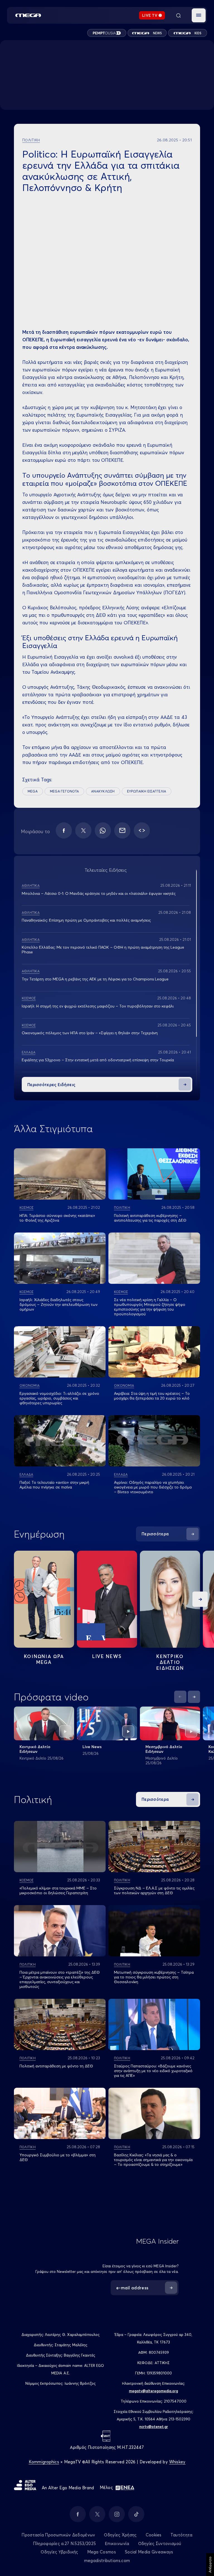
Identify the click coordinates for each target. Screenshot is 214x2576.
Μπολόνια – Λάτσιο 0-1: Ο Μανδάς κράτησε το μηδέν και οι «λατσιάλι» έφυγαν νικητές (99, 893)
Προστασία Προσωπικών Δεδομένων (58, 2535)
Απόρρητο (210, 2565)
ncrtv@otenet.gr (154, 2427)
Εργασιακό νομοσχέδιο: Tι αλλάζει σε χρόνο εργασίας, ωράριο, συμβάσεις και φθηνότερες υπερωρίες (59, 1398)
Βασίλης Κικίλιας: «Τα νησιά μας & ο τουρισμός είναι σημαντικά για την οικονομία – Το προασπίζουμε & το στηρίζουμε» (153, 2160)
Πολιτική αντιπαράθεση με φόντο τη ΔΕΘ (56, 2066)
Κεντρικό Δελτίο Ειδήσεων (35, 1749)
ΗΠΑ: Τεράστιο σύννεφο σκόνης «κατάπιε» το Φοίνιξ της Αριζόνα (57, 1218)
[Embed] (142, 830)
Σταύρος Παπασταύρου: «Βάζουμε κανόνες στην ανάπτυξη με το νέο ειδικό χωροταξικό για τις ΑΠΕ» (153, 2071)
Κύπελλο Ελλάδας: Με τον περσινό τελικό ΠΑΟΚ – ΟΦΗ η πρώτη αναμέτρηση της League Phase (103, 950)
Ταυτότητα (182, 2535)
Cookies (154, 2535)
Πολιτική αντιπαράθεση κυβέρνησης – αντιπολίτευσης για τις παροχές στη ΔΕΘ (150, 1218)
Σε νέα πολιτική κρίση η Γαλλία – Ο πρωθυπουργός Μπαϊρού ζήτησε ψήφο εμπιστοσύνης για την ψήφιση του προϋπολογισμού (150, 1307)
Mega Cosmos (102, 2552)
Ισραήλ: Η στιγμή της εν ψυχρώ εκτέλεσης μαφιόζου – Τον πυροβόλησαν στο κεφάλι (98, 1006)
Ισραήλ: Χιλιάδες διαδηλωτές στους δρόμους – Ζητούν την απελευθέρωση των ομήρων (59, 1304)
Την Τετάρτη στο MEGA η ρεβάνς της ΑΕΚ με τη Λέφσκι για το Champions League (95, 979)
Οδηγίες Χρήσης (120, 2535)
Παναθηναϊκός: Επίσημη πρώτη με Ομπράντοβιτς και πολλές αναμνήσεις (86, 920)
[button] (199, 15)
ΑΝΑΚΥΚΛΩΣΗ (103, 791)
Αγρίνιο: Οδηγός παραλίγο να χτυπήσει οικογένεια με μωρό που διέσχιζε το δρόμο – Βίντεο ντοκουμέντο (153, 1487)
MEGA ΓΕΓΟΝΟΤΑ (64, 791)
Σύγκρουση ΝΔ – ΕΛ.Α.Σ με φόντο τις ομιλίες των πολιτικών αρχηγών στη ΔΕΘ (154, 1890)
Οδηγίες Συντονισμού (160, 2544)
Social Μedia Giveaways (149, 2552)
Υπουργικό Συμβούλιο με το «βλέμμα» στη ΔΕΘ (58, 2157)
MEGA (33, 791)
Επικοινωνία (117, 2544)
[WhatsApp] (103, 830)
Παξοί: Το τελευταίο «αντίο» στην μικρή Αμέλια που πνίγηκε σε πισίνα (54, 1485)
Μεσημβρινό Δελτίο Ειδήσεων (164, 1749)
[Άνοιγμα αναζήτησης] (178, 15)
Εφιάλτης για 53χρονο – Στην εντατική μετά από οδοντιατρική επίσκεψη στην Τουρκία (98, 1060)
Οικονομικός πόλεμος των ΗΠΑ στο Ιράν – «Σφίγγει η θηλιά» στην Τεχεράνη (90, 1033)
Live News (107, 1656)
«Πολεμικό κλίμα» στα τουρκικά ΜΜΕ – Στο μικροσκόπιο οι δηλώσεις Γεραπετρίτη (58, 1890)
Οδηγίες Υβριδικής (59, 2552)
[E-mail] (122, 830)
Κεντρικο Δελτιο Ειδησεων (170, 1662)
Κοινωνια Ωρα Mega (44, 1659)
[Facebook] (64, 830)
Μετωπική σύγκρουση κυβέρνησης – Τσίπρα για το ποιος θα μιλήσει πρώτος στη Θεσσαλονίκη (154, 1977)
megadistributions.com (107, 2561)
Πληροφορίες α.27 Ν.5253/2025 (64, 2544)
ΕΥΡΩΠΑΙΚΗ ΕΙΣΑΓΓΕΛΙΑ (147, 791)
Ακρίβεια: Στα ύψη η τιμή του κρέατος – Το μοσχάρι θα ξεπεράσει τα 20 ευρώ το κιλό (152, 1396)
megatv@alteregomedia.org (154, 2391)
